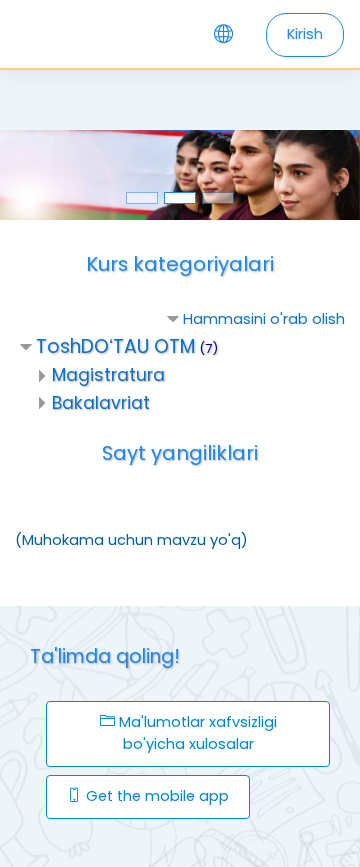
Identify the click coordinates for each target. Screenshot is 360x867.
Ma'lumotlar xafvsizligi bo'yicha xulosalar (196, 733)
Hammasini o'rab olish (264, 319)
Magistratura (108, 375)
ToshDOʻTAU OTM (115, 346)
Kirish (305, 34)
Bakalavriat (101, 403)
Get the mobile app (155, 796)
